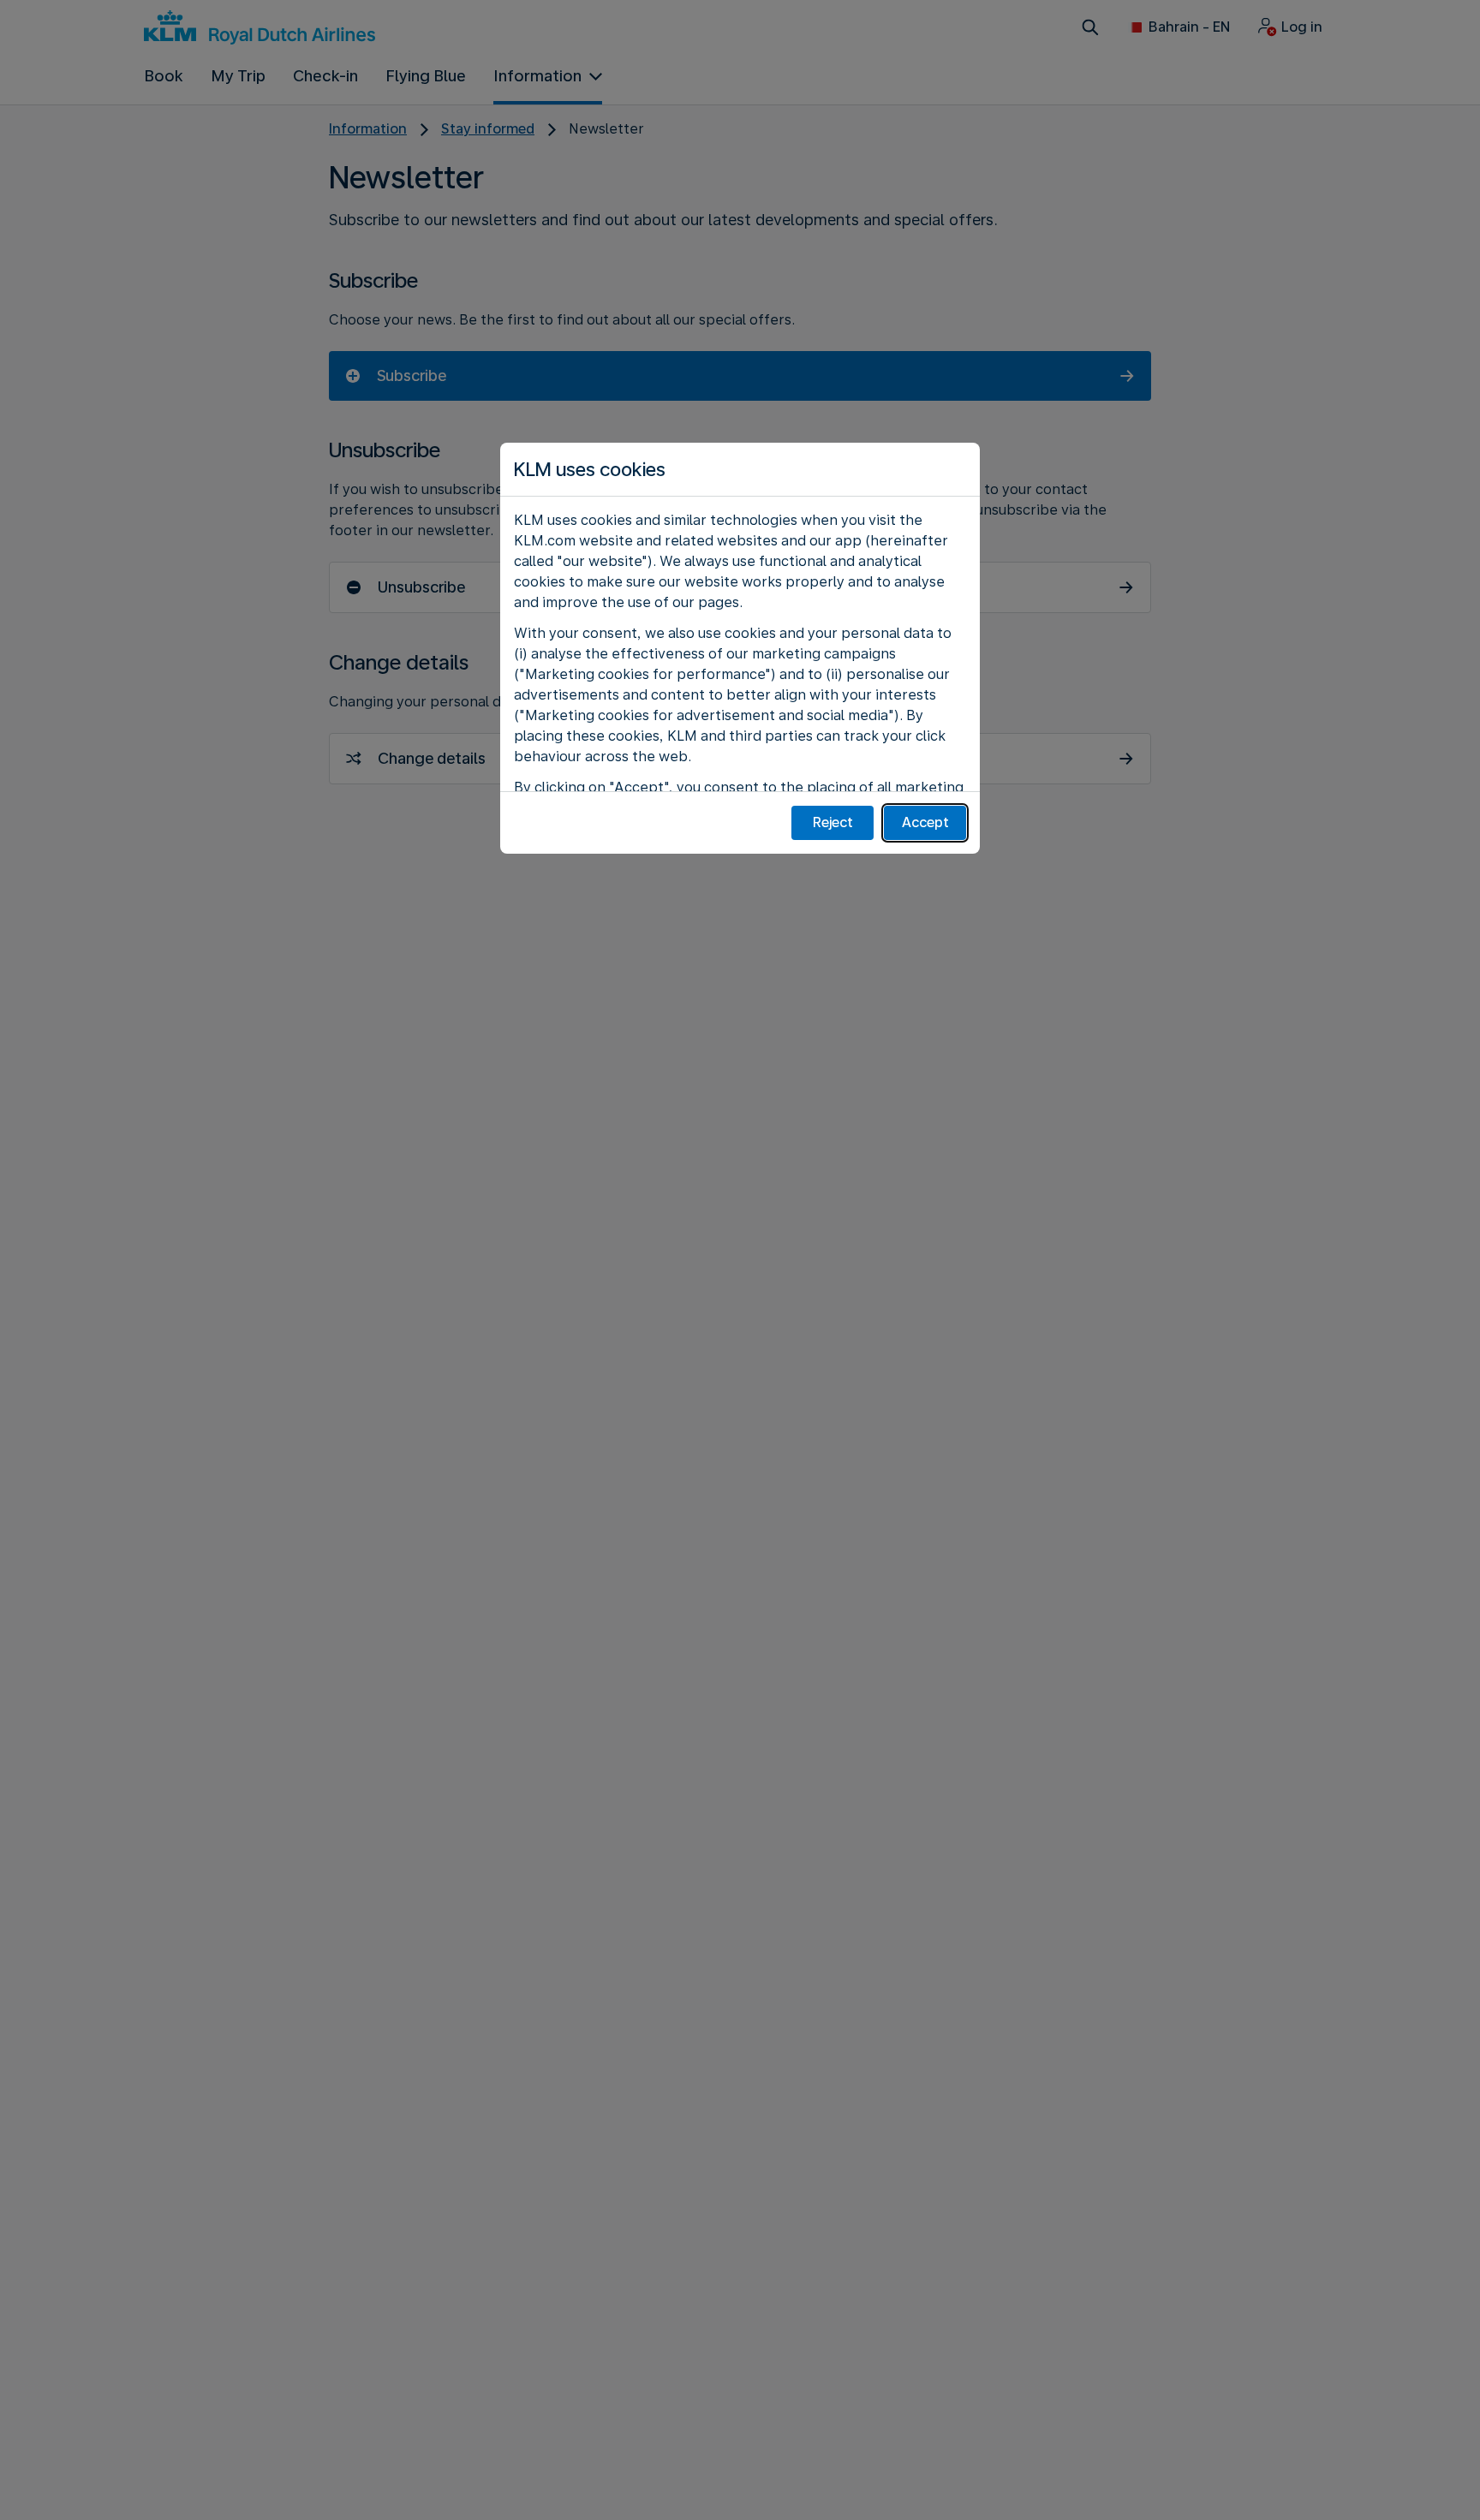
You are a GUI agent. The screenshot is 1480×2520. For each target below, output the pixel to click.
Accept (925, 822)
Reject (833, 822)
